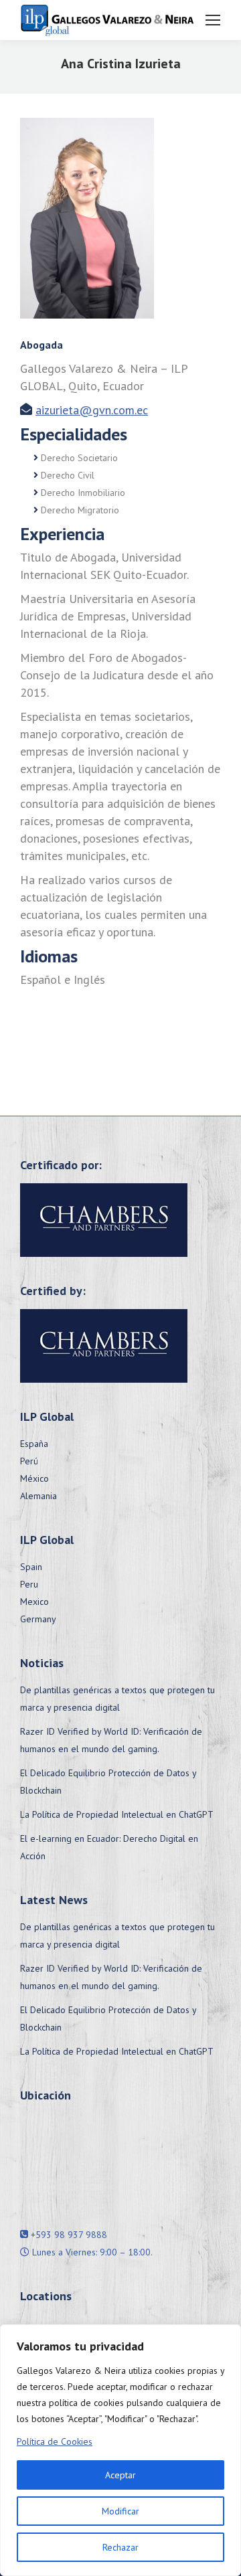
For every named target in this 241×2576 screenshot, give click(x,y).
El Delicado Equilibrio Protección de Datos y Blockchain (108, 1782)
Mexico (34, 1602)
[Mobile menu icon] (213, 20)
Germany (38, 1619)
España (34, 1444)
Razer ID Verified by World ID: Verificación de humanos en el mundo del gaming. (111, 1740)
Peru (29, 1584)
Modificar (120, 2511)
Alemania (38, 1496)
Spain (31, 1567)
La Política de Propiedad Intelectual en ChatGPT (117, 1814)
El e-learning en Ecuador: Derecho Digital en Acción (109, 1847)
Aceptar (120, 2475)
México (34, 1478)
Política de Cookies (55, 2441)
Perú (29, 1461)
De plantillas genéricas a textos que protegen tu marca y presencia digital (117, 1699)
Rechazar (120, 2547)
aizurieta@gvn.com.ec (92, 410)
